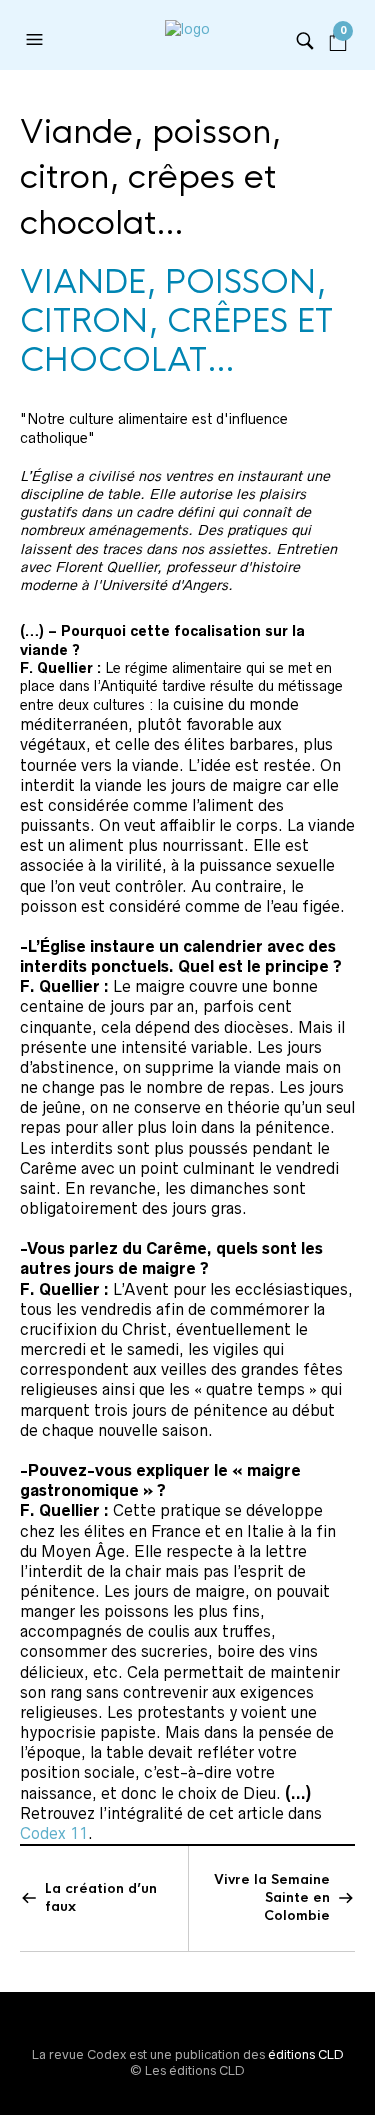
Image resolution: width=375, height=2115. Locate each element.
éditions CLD (306, 2054)
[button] (37, 40)
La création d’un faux (101, 1897)
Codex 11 (54, 1833)
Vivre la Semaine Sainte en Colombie (272, 1897)
